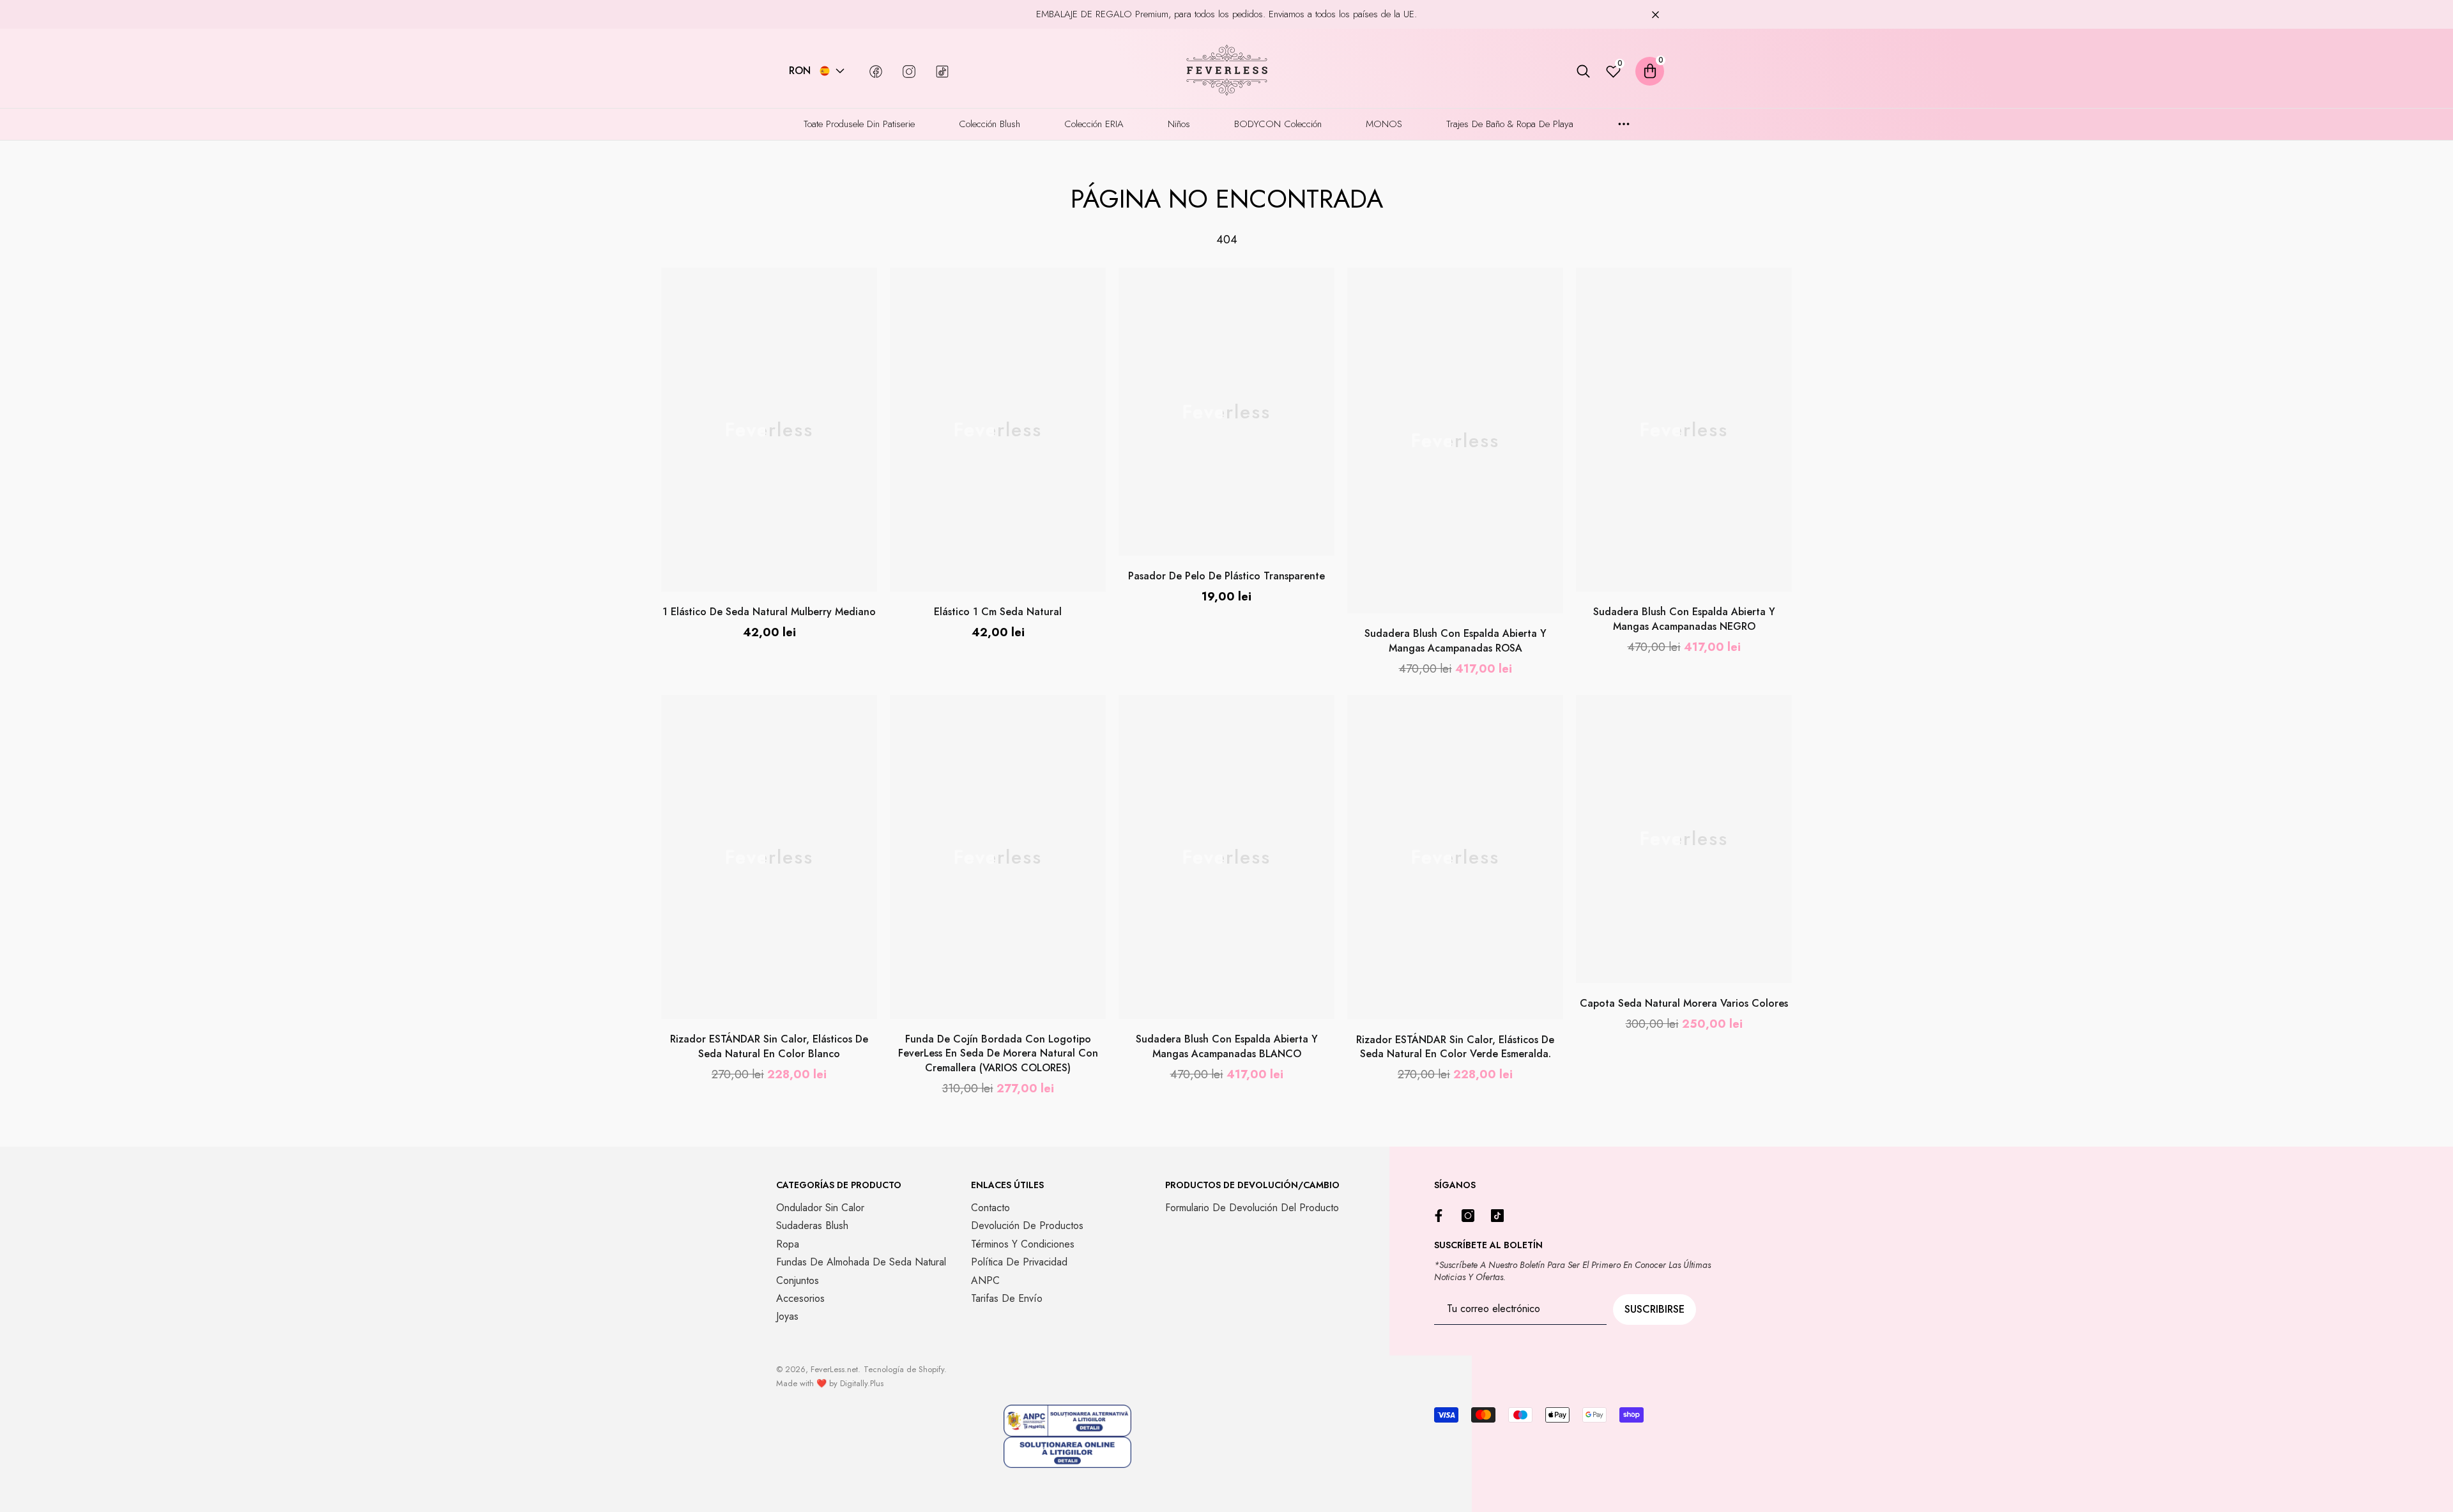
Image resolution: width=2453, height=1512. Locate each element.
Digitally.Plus (862, 1383)
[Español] (825, 71)
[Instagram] (1471, 1216)
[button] (840, 71)
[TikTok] (1501, 1216)
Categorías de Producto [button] (839, 1185)
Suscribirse (1654, 1309)
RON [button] (800, 71)
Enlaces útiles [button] (1007, 1185)
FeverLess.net (834, 1369)
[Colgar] (1655, 14)
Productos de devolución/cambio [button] (1252, 1185)
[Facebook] (1442, 1216)
